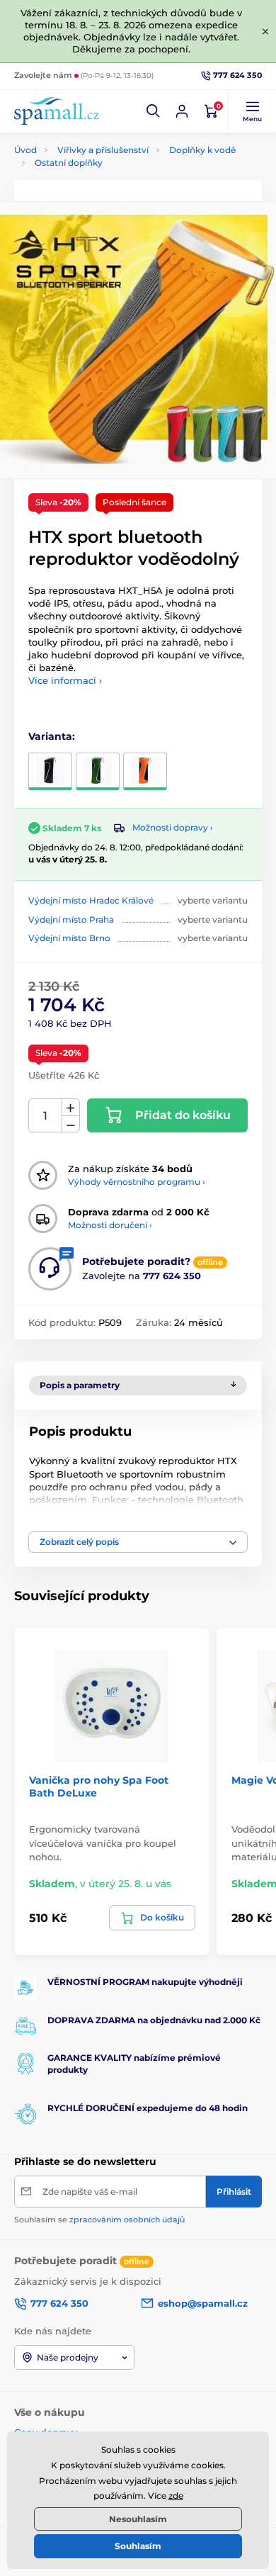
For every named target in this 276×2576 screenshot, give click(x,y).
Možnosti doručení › (110, 1225)
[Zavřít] (265, 31)
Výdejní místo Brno (69, 938)
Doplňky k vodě (202, 150)
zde (176, 2496)
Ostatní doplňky (69, 163)
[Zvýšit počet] (71, 1108)
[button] (154, 111)
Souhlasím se (99, 2220)
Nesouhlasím (138, 2519)
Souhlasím (138, 2546)
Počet (46, 1116)
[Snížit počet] (71, 1124)
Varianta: (52, 736)
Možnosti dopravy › (173, 827)
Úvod (25, 150)
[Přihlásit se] (182, 111)
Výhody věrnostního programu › (137, 1182)
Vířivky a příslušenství (103, 150)
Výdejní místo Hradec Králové (91, 900)
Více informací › (65, 680)
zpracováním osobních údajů (127, 2220)
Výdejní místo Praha (71, 919)
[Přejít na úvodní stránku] (57, 111)
